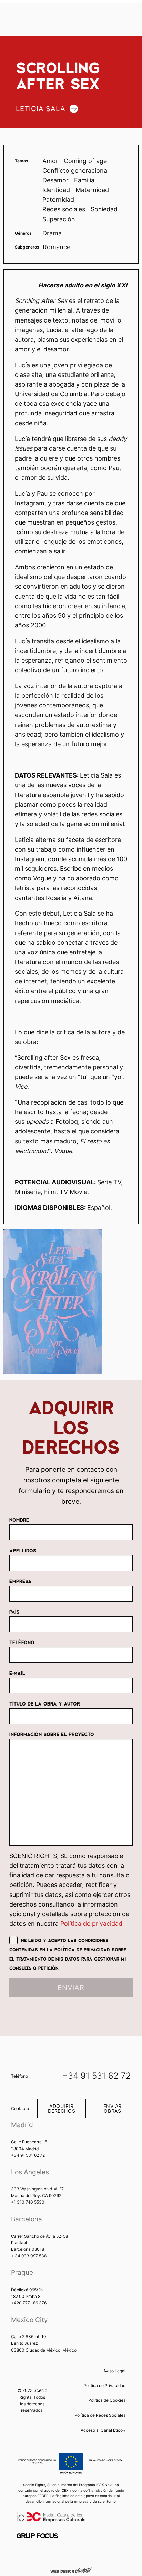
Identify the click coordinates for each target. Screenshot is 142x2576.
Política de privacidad (91, 1924)
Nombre (19, 1520)
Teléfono (22, 1642)
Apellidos (23, 1550)
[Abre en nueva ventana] (37, 2536)
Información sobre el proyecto (52, 1734)
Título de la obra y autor (45, 1703)
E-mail (17, 1673)
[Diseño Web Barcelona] (71, 2570)
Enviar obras (113, 2108)
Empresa (21, 1581)
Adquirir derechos (62, 2108)
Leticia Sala (41, 109)
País (14, 1612)
